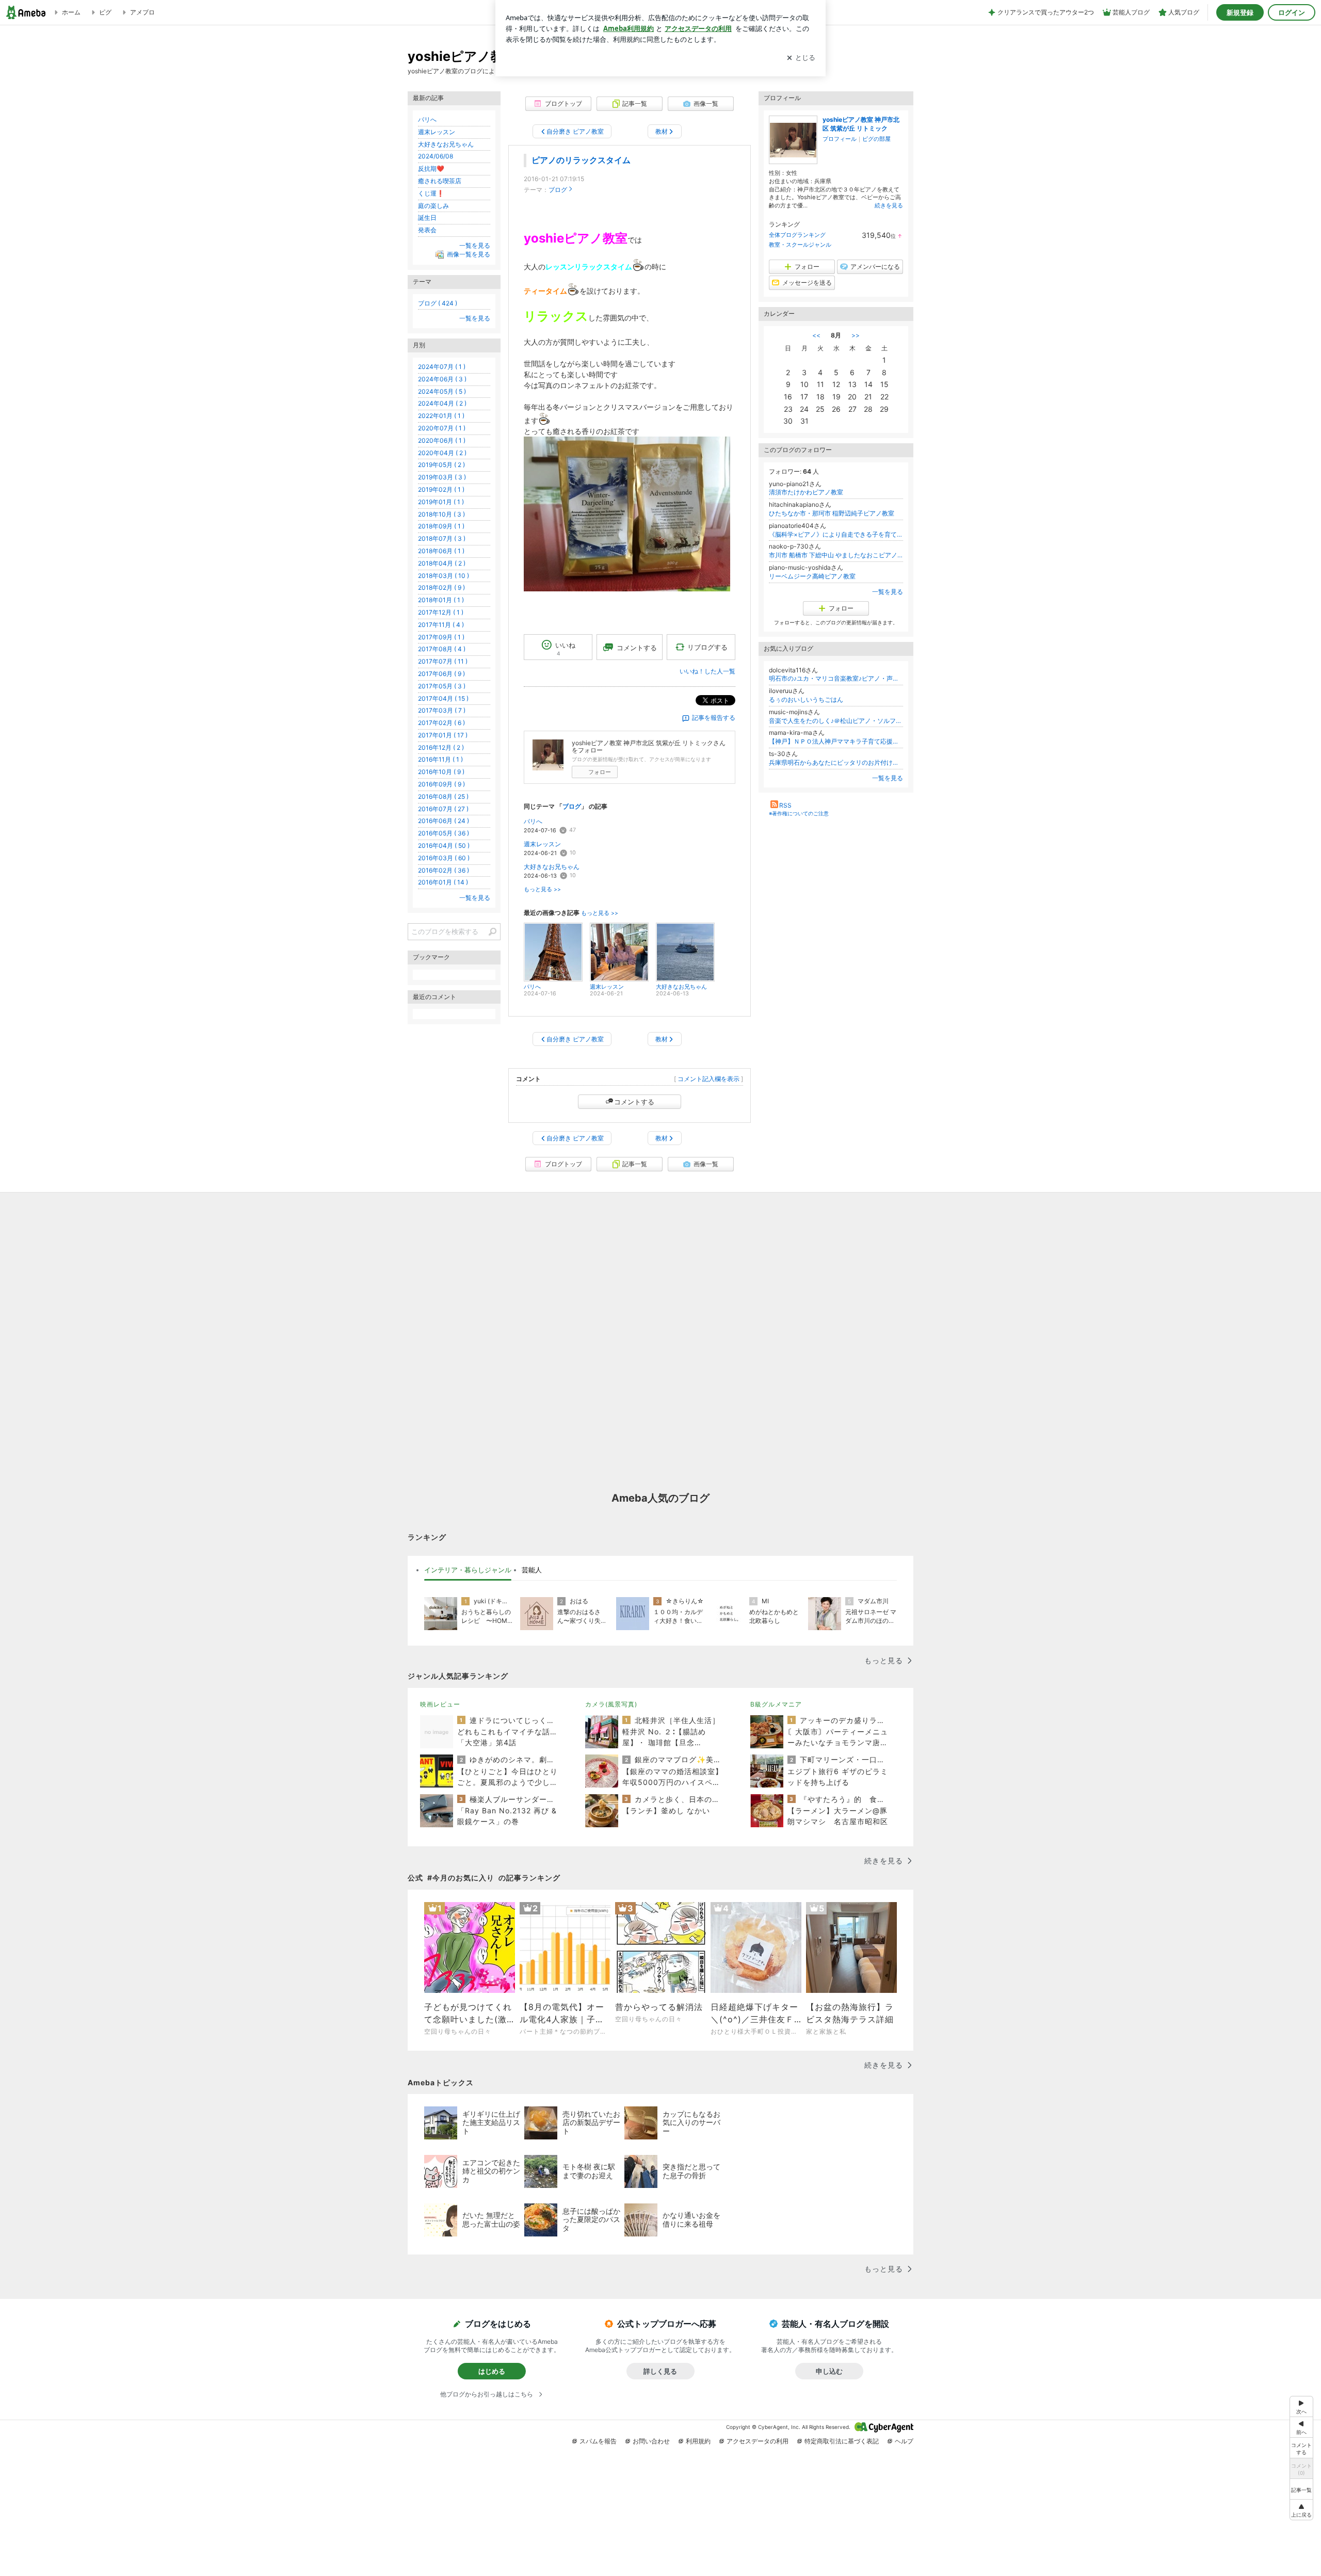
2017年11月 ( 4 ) (441, 625)
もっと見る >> (542, 889)
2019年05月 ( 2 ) (441, 465)
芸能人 (532, 1570)
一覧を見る (888, 592)
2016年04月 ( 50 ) (444, 846)
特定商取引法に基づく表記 (842, 2441)
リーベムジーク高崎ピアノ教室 (812, 576)
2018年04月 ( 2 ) (442, 563)
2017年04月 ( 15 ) (443, 698)
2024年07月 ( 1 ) (442, 367)
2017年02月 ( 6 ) (441, 723)
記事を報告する (714, 718)
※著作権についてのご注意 (799, 813)
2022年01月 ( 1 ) (441, 416)
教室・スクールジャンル (800, 245)
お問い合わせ (651, 2441)
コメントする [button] (637, 648)
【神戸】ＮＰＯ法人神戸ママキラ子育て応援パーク (836, 741)
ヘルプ (904, 2441)
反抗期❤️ (431, 168)
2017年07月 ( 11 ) (443, 661)
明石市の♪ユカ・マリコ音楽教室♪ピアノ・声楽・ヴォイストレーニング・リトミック (836, 678)
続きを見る (889, 205)
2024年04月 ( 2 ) (442, 403)
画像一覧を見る (469, 254)
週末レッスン (542, 844)
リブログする (707, 647)
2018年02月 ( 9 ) (441, 587)
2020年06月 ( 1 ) (442, 440)
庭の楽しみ (433, 206)
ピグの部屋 (876, 139)
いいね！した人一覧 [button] (707, 671)
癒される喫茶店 (440, 181)
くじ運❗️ (431, 193)
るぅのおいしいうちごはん (806, 699)
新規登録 (1240, 12)
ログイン (1292, 12)
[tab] (468, 1570)
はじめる (492, 2371)
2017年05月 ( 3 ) (442, 686)
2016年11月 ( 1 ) (440, 759)
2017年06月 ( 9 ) (441, 674)
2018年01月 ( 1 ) (441, 600)
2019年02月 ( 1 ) (441, 489)
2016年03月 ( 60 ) (444, 858)
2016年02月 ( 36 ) (444, 870)
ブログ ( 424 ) (438, 303)
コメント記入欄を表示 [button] (708, 1079)
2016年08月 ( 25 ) (443, 796)
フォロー (600, 772)
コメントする (634, 1102)
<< (816, 335)
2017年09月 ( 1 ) (441, 637)
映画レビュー (440, 1704)
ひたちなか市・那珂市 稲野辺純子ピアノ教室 (832, 513)
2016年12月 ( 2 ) (441, 747)
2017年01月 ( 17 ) (443, 735)
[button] (1301, 2510)
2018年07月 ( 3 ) (442, 538)
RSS (785, 805)
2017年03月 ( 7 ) (442, 710)
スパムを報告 (598, 2441)
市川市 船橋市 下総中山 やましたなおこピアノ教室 (836, 555)
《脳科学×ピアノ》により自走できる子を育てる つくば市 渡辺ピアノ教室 (836, 534)
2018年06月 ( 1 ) (441, 551)
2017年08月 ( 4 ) (442, 649)
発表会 (427, 230)
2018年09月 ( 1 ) (441, 526)
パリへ (533, 821)
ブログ (558, 190)
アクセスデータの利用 (758, 2441)
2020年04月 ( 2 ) (442, 453)
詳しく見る (660, 2371)
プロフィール (840, 139)
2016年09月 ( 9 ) (441, 784)
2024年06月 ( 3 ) (442, 379)
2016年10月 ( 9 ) (441, 772)
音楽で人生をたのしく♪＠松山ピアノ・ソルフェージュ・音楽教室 (836, 721)
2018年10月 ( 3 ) (441, 514)
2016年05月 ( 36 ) (444, 833)
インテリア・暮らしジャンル (468, 1570)
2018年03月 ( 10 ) (444, 576)
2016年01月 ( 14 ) (443, 882)
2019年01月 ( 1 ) (441, 502)
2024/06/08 (436, 156)
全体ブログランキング (797, 235)
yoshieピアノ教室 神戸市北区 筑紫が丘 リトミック (861, 124)
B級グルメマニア (776, 1704)
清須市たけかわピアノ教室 (806, 492)
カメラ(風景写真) (611, 1704)
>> (856, 335)
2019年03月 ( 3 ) (442, 477)
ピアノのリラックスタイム (581, 160)
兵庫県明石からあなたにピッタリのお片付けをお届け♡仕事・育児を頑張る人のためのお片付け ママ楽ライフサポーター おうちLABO (836, 762)
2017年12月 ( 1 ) (441, 612)
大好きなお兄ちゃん (552, 867)
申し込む (829, 2371)
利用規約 (698, 2441)
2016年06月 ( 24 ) (444, 821)
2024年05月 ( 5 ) (442, 391)
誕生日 (427, 218)
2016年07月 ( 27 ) (443, 809)
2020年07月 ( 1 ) (442, 428)
